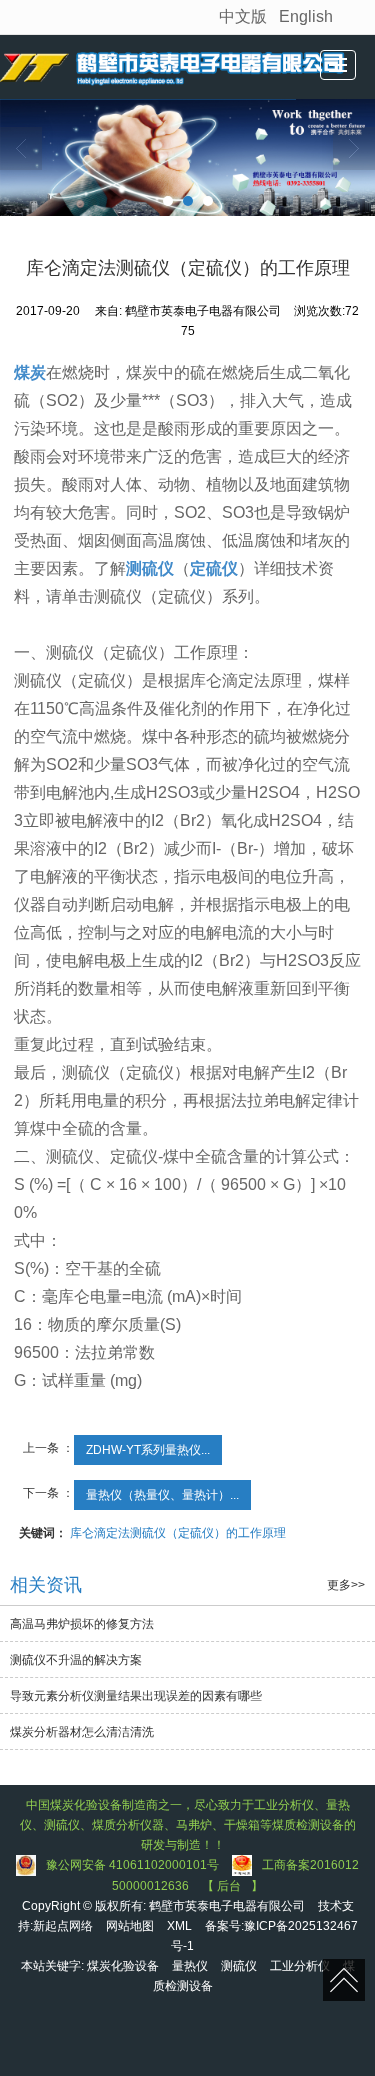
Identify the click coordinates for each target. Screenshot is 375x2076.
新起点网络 (63, 1926)
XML (179, 1926)
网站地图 (130, 1926)
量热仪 (190, 1966)
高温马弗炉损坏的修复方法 (82, 1624)
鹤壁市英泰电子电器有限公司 (227, 1906)
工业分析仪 (300, 1966)
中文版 (243, 16)
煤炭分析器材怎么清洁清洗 (82, 1732)
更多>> (346, 1585)
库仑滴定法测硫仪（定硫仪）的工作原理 (178, 1533)
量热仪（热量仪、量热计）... (162, 1495)
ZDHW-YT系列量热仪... (148, 1450)
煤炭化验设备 (123, 1966)
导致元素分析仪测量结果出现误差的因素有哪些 (136, 1696)
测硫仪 (239, 1966)
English (306, 16)
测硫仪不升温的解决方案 (76, 1660)
